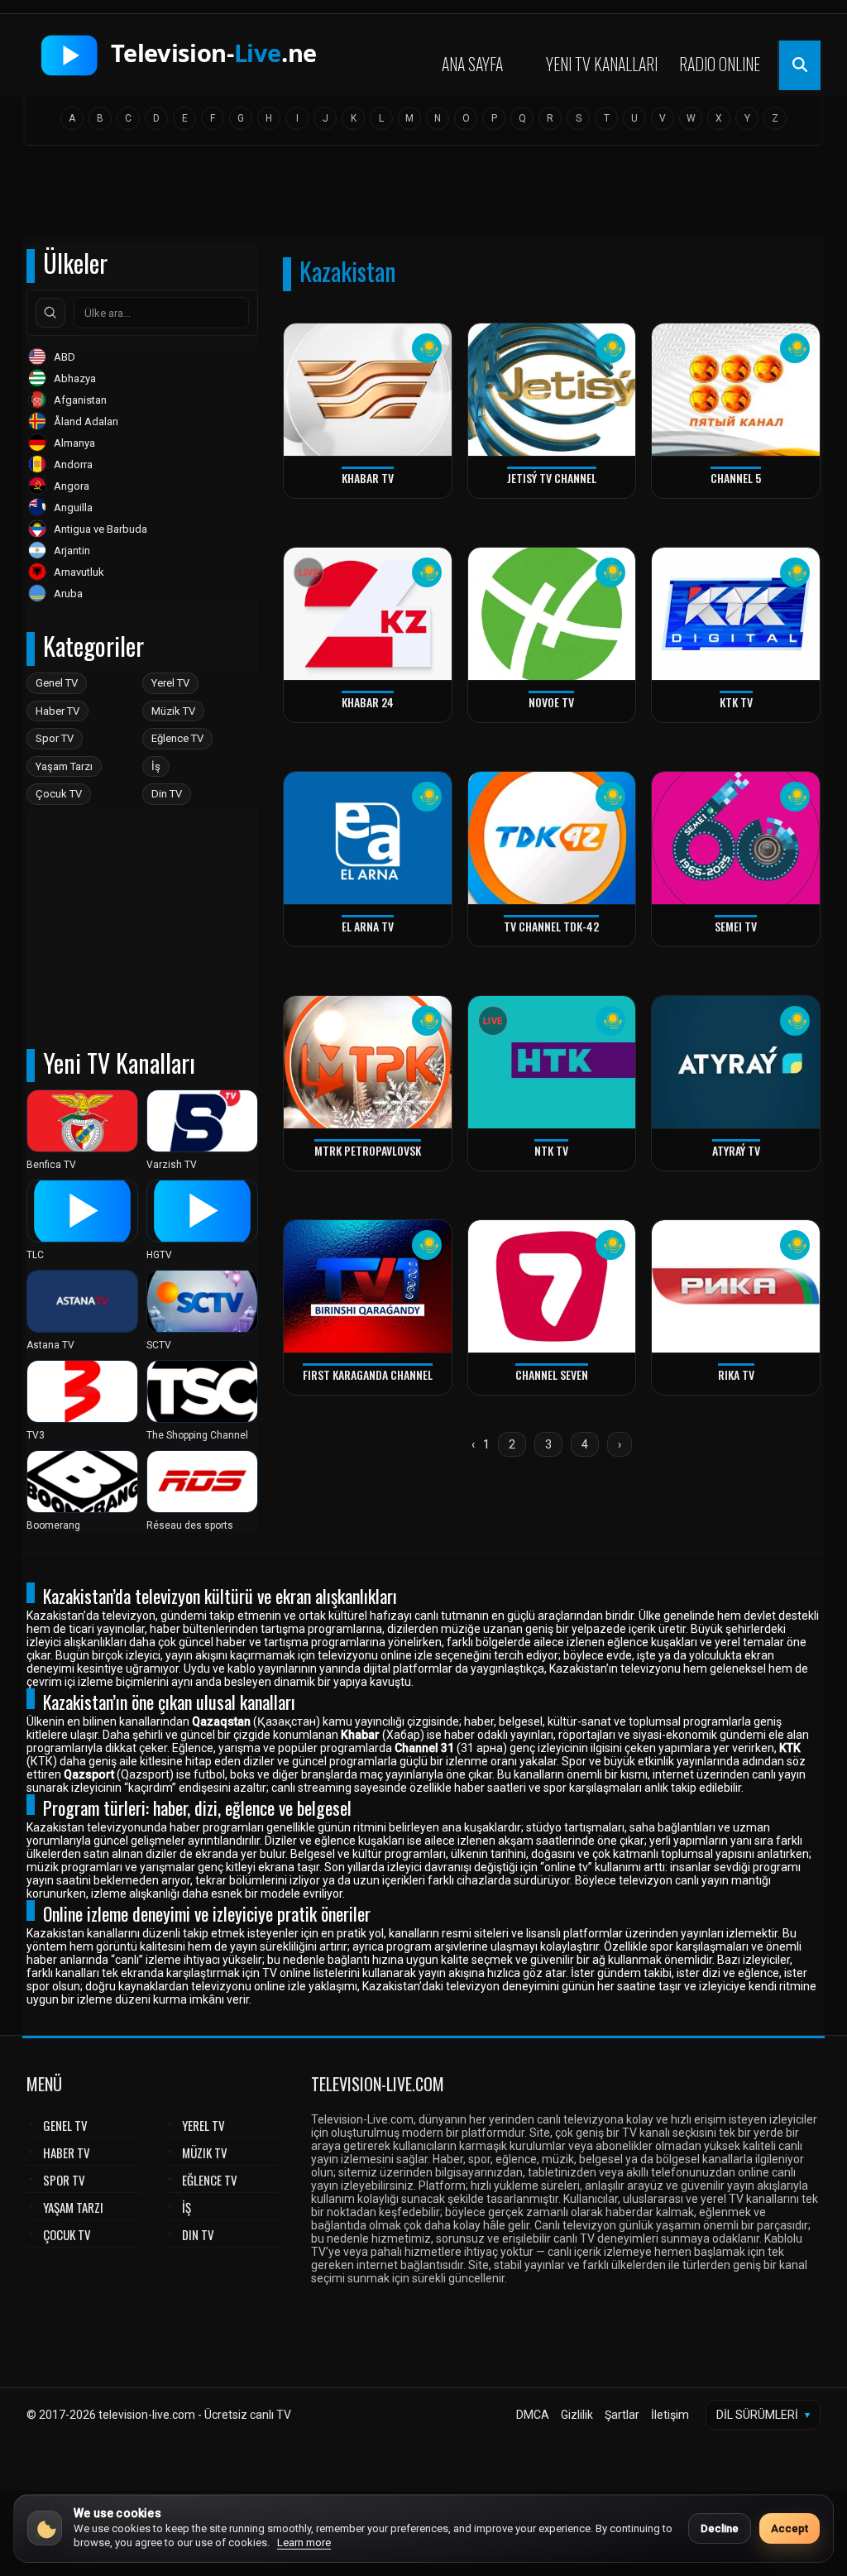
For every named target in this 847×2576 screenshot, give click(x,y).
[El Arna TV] (368, 838)
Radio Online (720, 64)
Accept (790, 2528)
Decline (720, 2528)
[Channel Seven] (552, 1287)
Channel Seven (552, 1374)
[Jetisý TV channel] (552, 390)
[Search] (50, 313)
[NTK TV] (552, 1063)
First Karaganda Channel (368, 1374)
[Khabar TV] (368, 390)
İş (156, 766)
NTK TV (551, 1150)
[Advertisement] (423, 196)
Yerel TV (170, 683)
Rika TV (736, 1374)
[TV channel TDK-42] (552, 838)
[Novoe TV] (552, 614)
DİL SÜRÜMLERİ (763, 2415)
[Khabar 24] (368, 614)
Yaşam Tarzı (64, 766)
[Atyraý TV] (736, 1063)
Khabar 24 (368, 702)
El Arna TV (368, 926)
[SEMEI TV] (736, 838)
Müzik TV (173, 711)
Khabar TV (368, 478)
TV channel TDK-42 (551, 926)
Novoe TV (551, 702)
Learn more (304, 2542)
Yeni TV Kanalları (602, 64)
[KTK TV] (736, 614)
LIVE (309, 573)
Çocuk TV (59, 794)
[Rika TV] (736, 1287)
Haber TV (57, 711)
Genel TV (57, 683)
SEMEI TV (736, 926)
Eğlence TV (177, 738)
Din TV (167, 794)
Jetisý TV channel (552, 478)
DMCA (533, 2415)
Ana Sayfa (472, 64)
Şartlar (622, 2415)
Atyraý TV (736, 1150)
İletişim (670, 2415)
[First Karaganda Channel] (368, 1287)
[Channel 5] (736, 390)
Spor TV (55, 738)
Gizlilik (577, 2415)
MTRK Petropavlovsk (368, 1150)
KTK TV (736, 702)
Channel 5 (736, 478)
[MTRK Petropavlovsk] (368, 1063)
